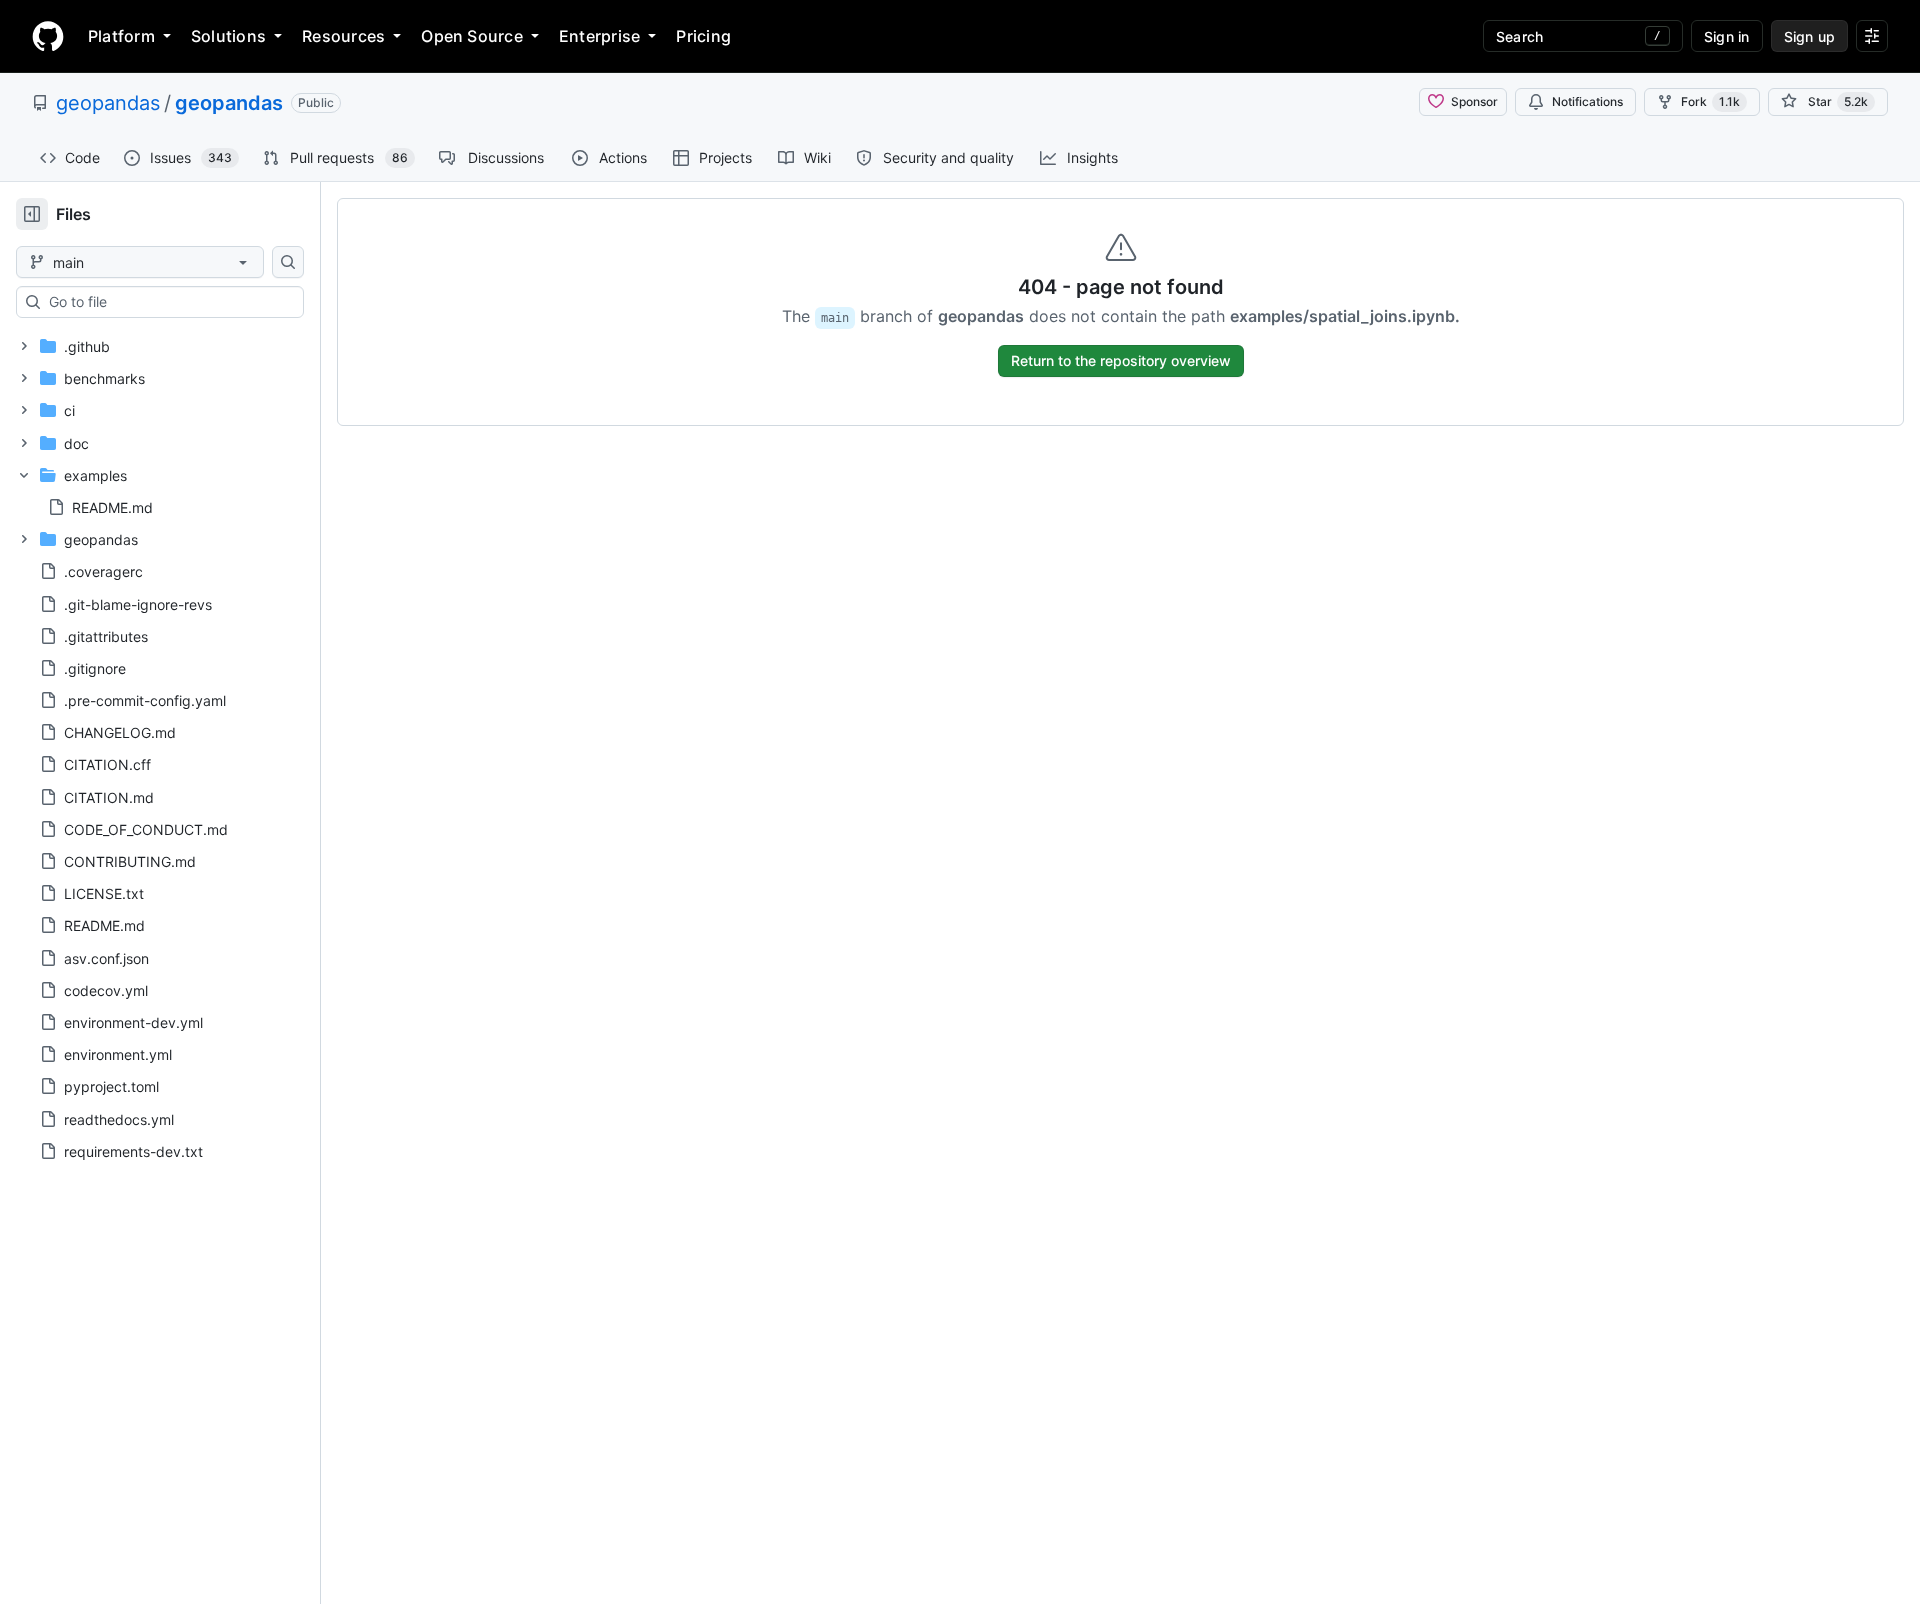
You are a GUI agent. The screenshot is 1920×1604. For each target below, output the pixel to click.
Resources (343, 36)
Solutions (228, 36)
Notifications (1587, 101)
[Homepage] (48, 36)
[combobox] (168, 302)
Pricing (703, 36)
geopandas (108, 103)
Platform (121, 36)
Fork (1710, 101)
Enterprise (599, 36)
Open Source (472, 36)
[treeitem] (152, 346)
